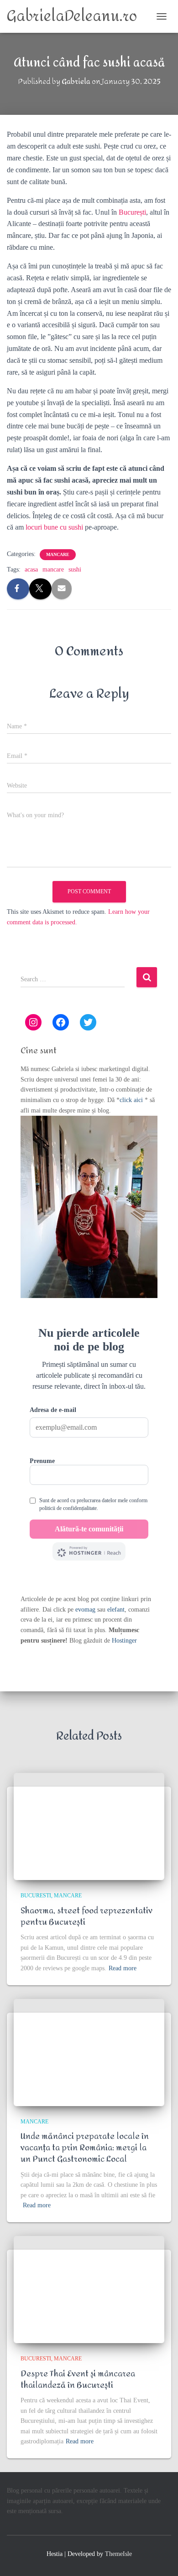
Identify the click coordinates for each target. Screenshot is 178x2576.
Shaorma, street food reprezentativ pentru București (86, 1917)
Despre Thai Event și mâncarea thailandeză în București (78, 2380)
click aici (132, 1100)
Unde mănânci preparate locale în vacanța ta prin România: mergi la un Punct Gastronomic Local (85, 2148)
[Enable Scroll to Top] (160, 2558)
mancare (58, 554)
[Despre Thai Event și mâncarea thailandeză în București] (89, 2290)
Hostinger (124, 1641)
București (132, 212)
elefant (116, 1610)
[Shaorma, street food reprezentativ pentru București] (89, 1826)
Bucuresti (36, 1896)
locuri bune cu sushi (54, 527)
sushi (75, 569)
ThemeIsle (118, 2554)
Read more (123, 1968)
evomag (85, 1610)
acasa (31, 569)
